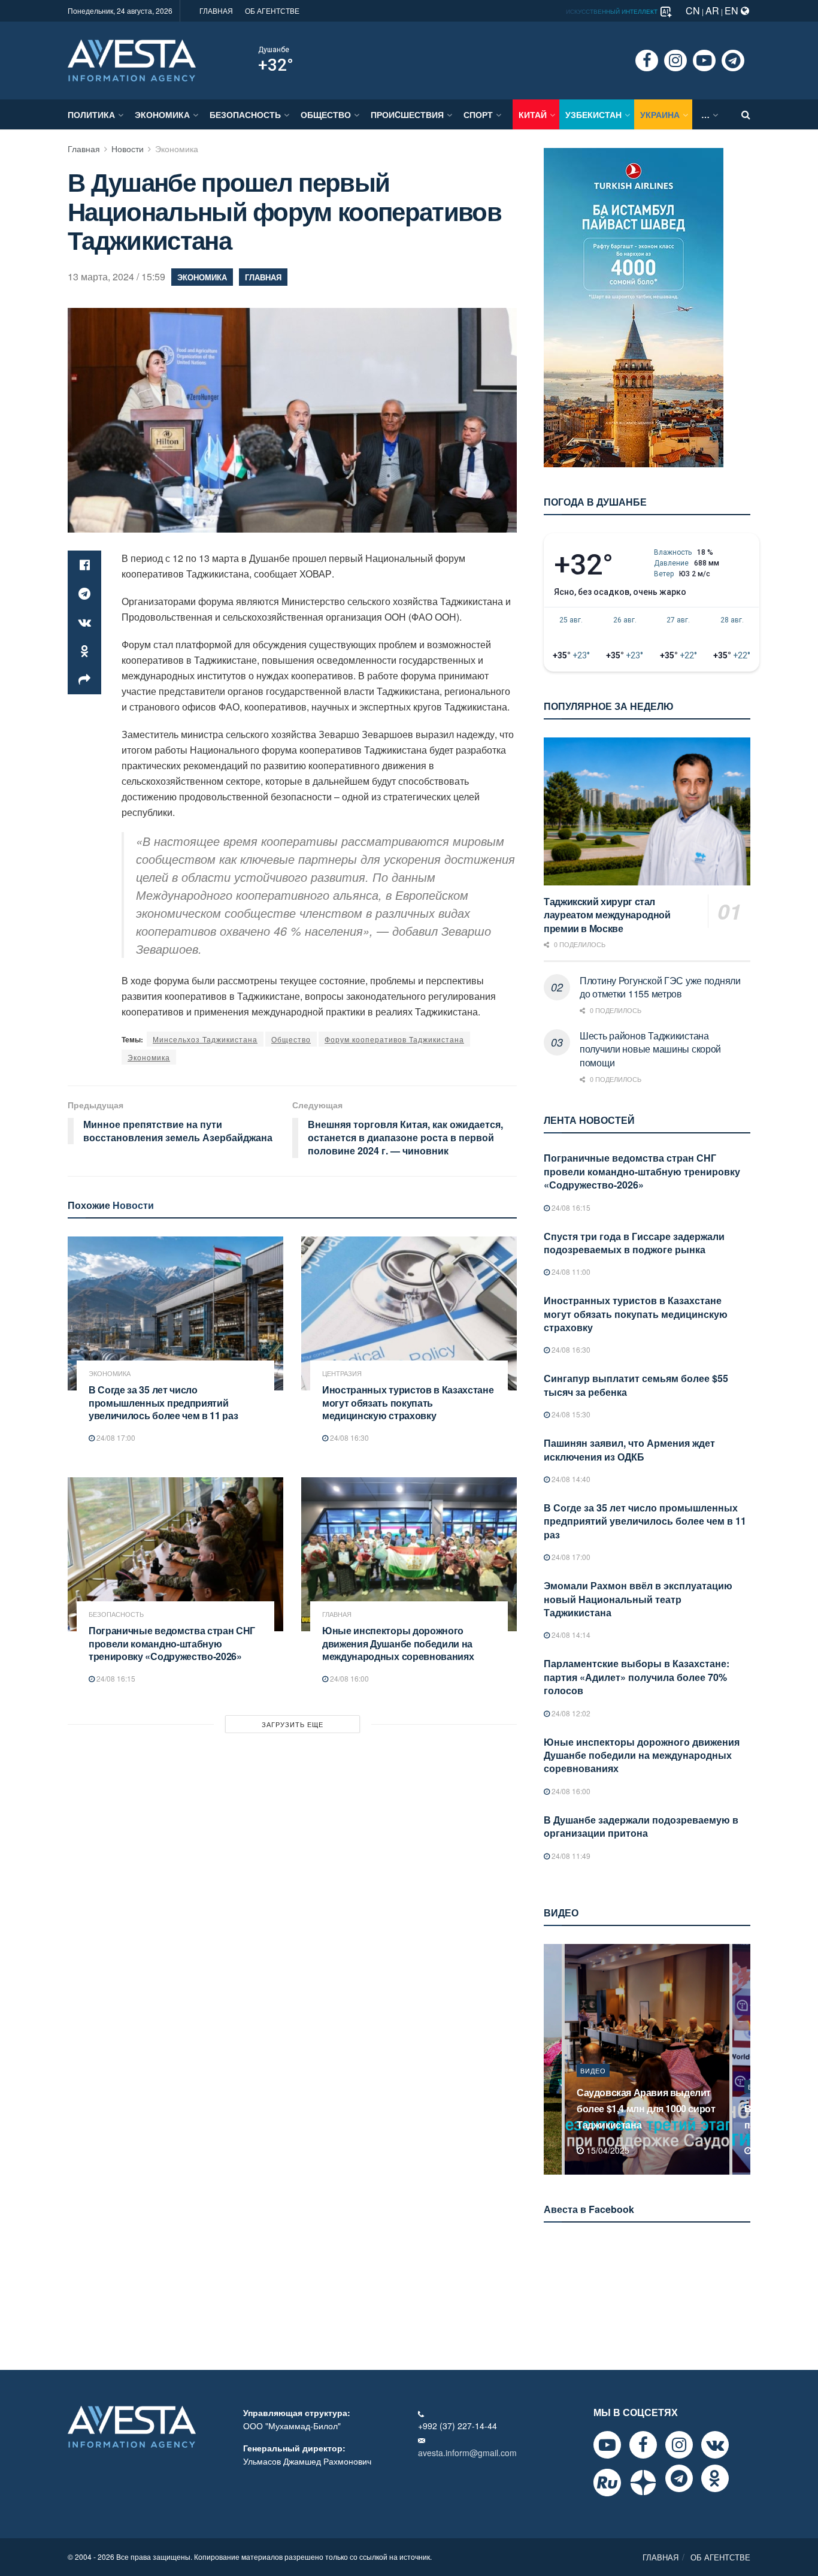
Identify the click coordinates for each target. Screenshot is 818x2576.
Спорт (478, 114)
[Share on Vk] (84, 622)
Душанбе (274, 50)
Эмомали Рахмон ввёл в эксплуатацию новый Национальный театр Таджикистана (638, 1599)
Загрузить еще (293, 1724)
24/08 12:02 (570, 1713)
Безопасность (245, 114)
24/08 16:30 (349, 1437)
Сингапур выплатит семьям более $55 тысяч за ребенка (636, 1385)
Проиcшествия (407, 114)
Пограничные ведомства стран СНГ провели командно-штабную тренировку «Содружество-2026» (172, 1643)
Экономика (162, 114)
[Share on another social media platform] (84, 680)
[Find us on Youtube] (704, 61)
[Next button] (743, 2059)
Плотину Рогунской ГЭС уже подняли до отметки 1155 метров (660, 987)
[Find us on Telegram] (733, 61)
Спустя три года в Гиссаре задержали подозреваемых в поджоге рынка (634, 1243)
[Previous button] (552, 2059)
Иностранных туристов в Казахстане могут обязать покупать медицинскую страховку (408, 1402)
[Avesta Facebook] (643, 2445)
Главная (84, 149)
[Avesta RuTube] (607, 2483)
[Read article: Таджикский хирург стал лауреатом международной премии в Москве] (647, 811)
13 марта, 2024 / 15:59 (116, 276)
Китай (533, 114)
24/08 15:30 (570, 1414)
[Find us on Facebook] (647, 61)
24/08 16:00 (349, 1678)
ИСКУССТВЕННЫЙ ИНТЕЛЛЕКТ (613, 11)
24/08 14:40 (570, 1479)
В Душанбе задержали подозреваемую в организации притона (641, 1826)
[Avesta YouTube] (607, 2445)
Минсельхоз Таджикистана (205, 1039)
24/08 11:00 (570, 1272)
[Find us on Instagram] (675, 61)
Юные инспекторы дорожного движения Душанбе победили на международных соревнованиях (398, 1643)
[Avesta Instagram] (679, 2445)
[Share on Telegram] (84, 594)
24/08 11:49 (570, 1856)
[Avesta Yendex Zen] (643, 2483)
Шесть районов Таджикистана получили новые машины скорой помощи (650, 1049)
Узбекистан (593, 114)
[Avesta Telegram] (679, 2478)
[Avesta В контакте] (715, 2445)
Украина (660, 114)
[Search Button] (746, 114)
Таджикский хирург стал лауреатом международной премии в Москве (607, 915)
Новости (128, 149)
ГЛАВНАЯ (216, 10)
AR (712, 10)
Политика (91, 114)
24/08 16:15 (115, 1678)
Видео (593, 2087)
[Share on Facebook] (84, 565)
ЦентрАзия (342, 1373)
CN (693, 10)
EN (733, 10)
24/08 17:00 (115, 1437)
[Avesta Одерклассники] (715, 2478)
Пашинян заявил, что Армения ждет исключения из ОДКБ (629, 1449)
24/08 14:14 (570, 1635)
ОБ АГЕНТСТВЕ (272, 10)
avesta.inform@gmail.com (467, 2453)
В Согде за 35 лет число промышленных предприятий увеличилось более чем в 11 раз (163, 1402)
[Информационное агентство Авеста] (132, 59)
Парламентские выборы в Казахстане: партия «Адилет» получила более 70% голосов (637, 1677)
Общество (326, 114)
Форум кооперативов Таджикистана (394, 1039)
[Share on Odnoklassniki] (84, 651)
